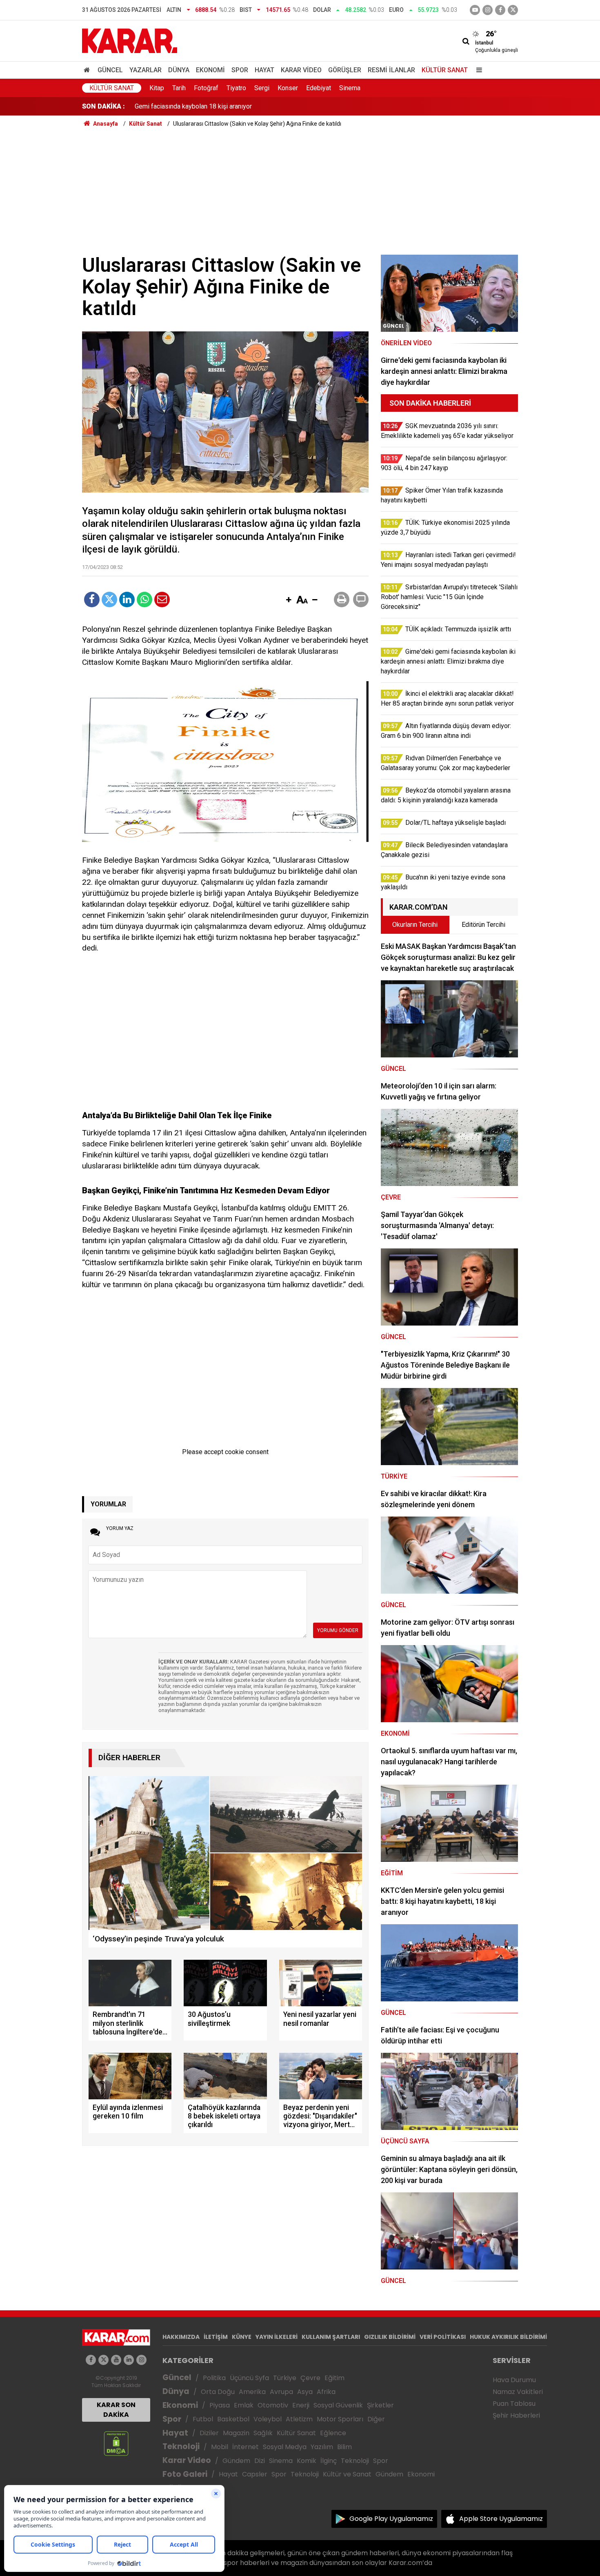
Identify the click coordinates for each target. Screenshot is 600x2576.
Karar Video (301, 70)
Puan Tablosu (514, 2404)
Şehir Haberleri (516, 2415)
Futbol (203, 2419)
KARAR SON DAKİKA (116, 2410)
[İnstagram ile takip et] (488, 10)
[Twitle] (109, 600)
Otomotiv (273, 2405)
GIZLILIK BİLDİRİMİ (390, 2337)
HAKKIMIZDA (181, 2337)
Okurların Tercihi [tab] (415, 925)
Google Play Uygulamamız (391, 2519)
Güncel (110, 70)
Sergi (262, 88)
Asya (305, 2392)
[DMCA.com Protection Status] (116, 2443)
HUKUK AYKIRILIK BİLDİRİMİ (508, 2337)
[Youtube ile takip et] (475, 10)
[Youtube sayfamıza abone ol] (116, 2360)
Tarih (179, 88)
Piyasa (220, 2405)
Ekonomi (210, 70)
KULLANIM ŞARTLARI (331, 2337)
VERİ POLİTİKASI (443, 2337)
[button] (289, 600)
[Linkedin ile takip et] (129, 2360)
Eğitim (334, 2378)
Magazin (236, 2433)
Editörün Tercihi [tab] (483, 925)
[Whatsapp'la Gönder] (144, 600)
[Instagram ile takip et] (141, 2360)
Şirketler (380, 2405)
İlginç (329, 2461)
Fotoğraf (206, 88)
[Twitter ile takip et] (513, 10)
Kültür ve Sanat (347, 2474)
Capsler (255, 2474)
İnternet (246, 2447)
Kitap (157, 88)
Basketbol (233, 2419)
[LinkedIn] (127, 600)
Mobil (220, 2447)
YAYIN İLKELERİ (277, 2337)
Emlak (244, 2405)
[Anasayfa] (88, 70)
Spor (240, 70)
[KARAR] (130, 40)
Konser (288, 88)
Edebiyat (319, 88)
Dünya (179, 70)
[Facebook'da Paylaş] (92, 600)
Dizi (260, 2461)
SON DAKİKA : (103, 106)
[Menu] (477, 70)
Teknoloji (181, 2446)
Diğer (376, 2419)
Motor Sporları (340, 2419)
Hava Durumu (514, 2380)
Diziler (209, 2433)
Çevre (310, 2378)
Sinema (350, 88)
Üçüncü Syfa (249, 2378)
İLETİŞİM (216, 2337)
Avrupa (281, 2392)
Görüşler (345, 70)
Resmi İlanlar (391, 70)
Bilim (344, 2447)
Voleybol (268, 2419)
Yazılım (322, 2447)
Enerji (301, 2405)
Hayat (264, 70)
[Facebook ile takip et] (500, 10)
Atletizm (299, 2419)
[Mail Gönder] (162, 600)
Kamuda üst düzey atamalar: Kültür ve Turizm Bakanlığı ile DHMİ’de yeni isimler (247, 107)
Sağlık (263, 2433)
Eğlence (333, 2433)
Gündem (236, 2461)
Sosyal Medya (285, 2447)
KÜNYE (242, 2337)
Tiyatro (236, 88)
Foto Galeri (185, 2474)
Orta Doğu (218, 2392)
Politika (214, 2378)
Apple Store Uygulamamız (501, 2519)
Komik (307, 2461)
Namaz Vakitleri (518, 2392)
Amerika (252, 2392)
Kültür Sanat (445, 70)
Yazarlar (146, 70)
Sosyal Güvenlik (338, 2405)
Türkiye (285, 2378)
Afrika (326, 2392)
